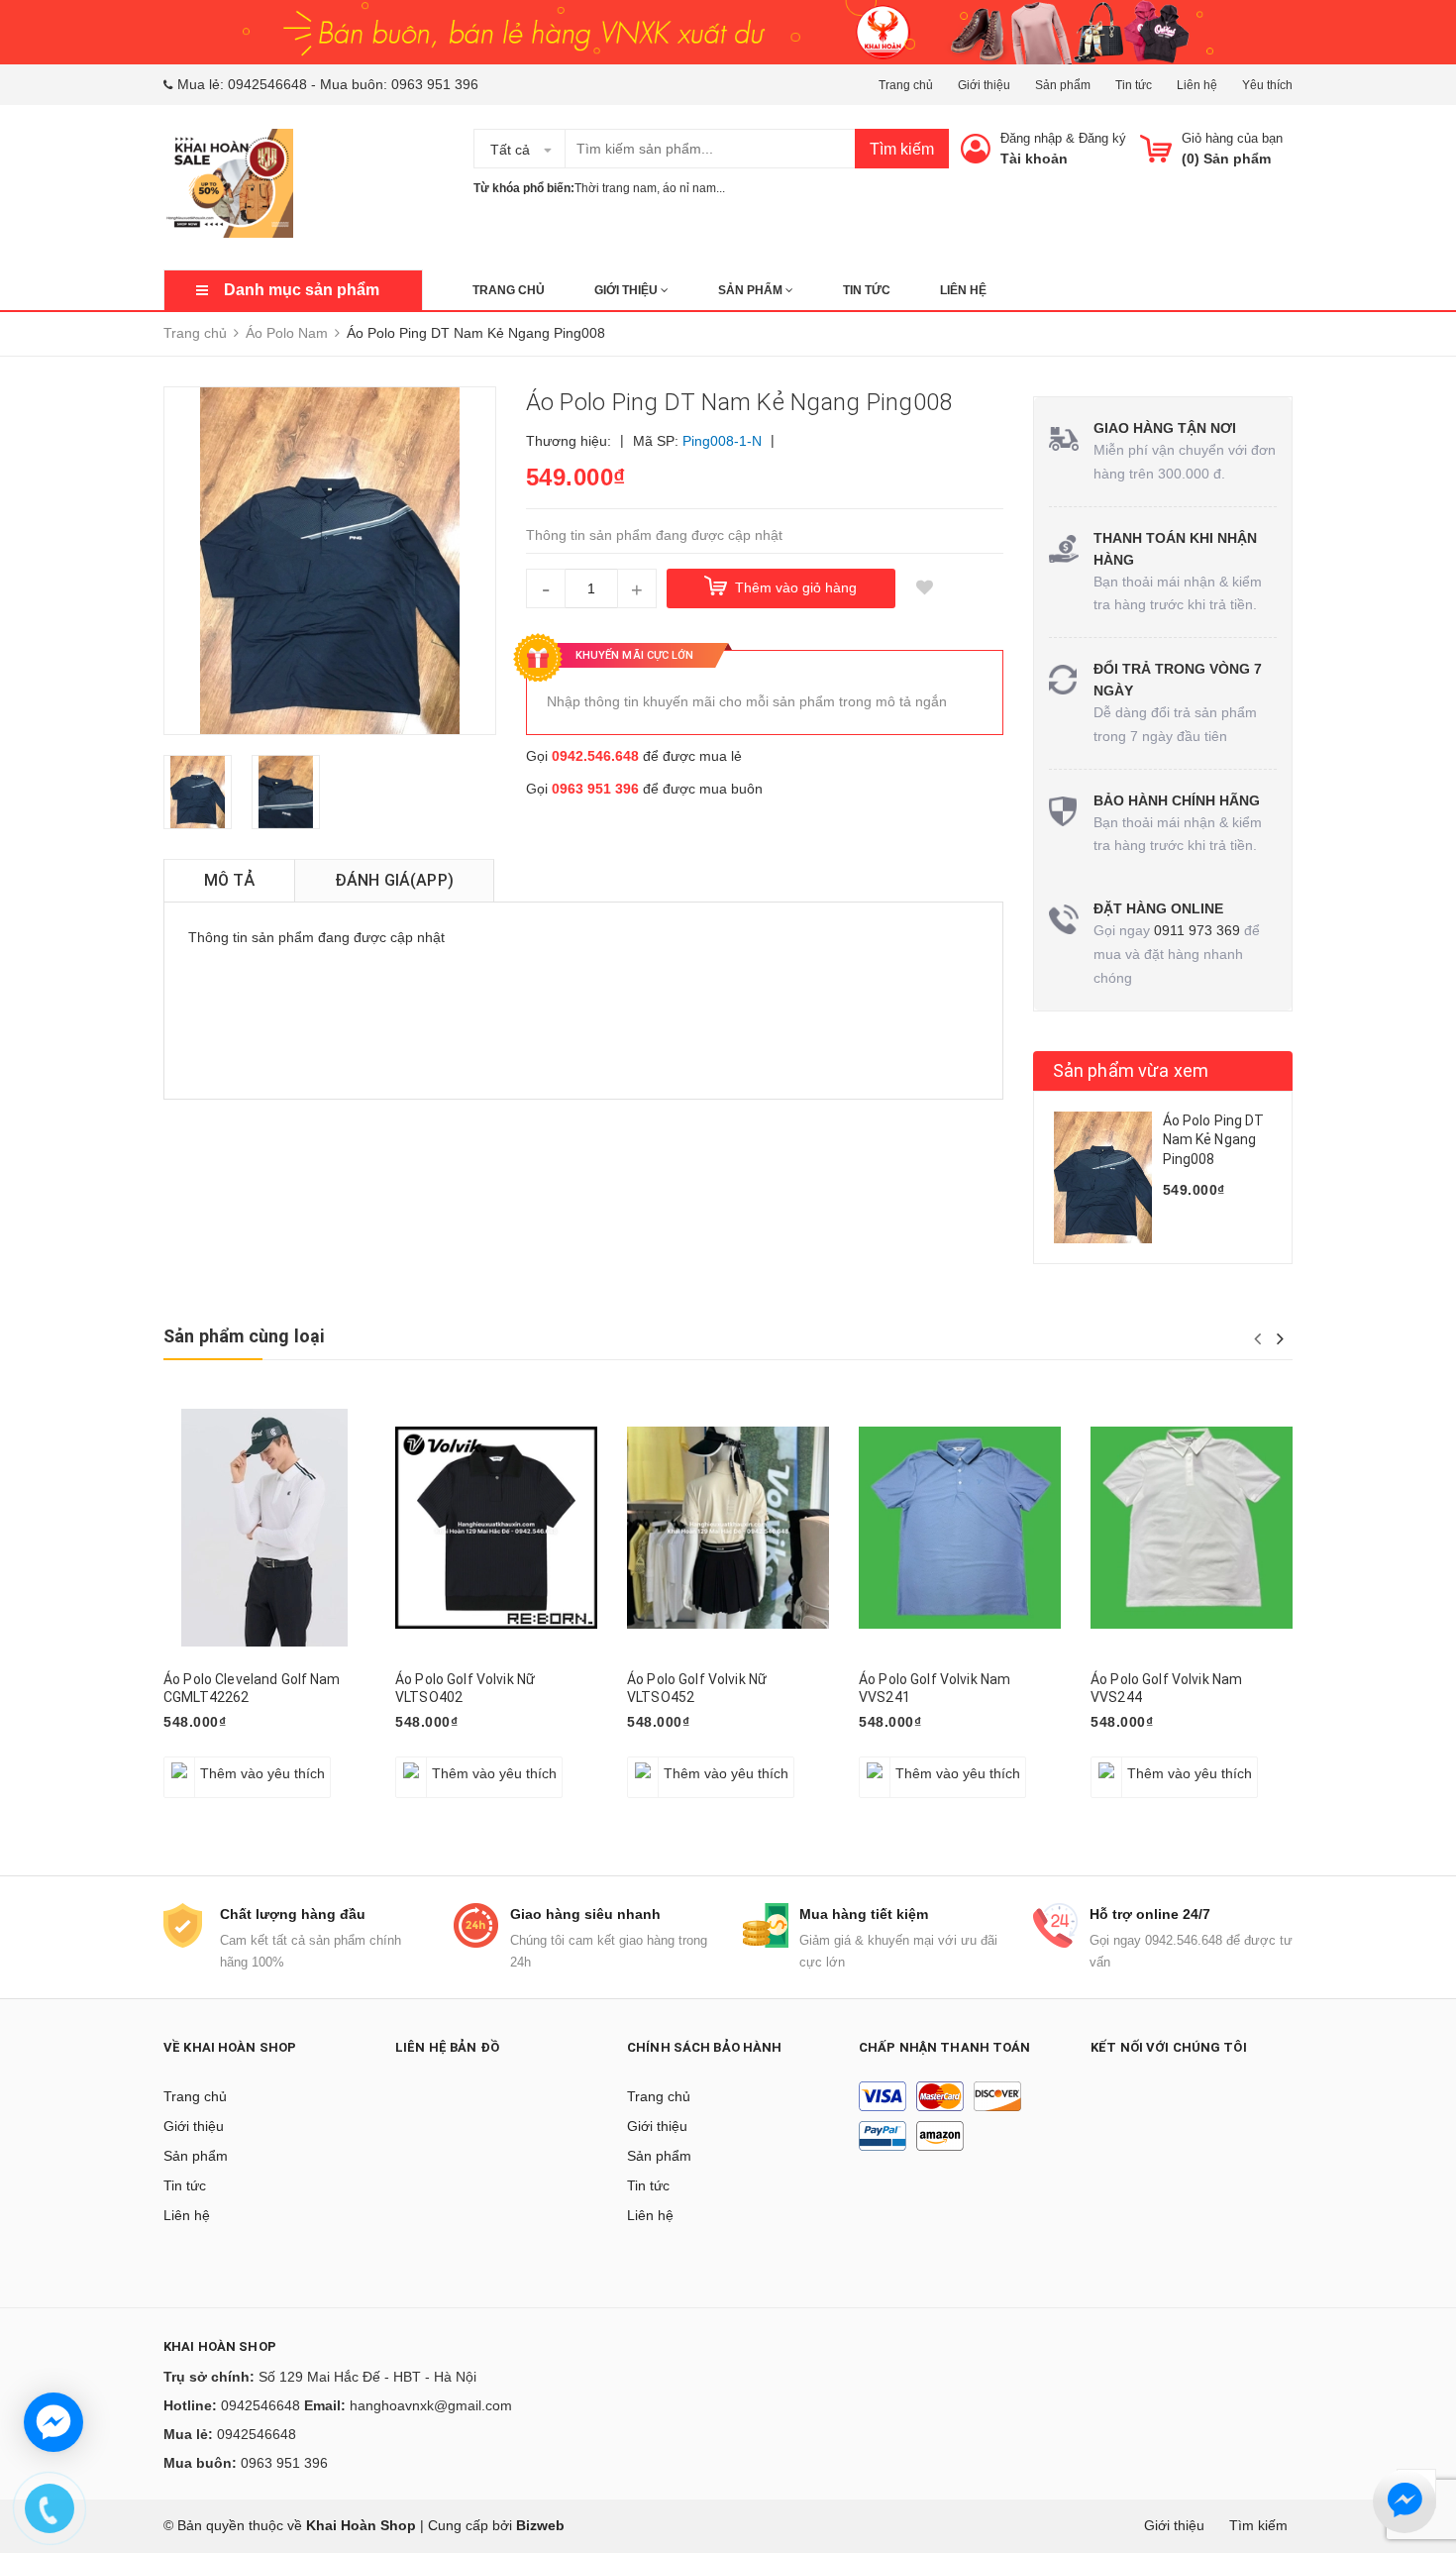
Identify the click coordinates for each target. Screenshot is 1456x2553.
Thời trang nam (616, 188)
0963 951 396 (435, 84)
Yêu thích (1267, 85)
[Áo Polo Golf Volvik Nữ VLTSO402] (496, 1528)
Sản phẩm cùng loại (244, 1336)
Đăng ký (1102, 138)
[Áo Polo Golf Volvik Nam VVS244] (1192, 1528)
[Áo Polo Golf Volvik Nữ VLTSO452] (728, 1528)
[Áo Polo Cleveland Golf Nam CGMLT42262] (264, 1528)
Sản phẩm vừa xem (1131, 1070)
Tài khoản (1034, 159)
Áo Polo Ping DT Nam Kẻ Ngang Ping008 (1214, 1140)
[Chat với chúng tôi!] (53, 2422)
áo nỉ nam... (694, 188)
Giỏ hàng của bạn (1232, 138)
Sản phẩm (1063, 85)
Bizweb (540, 2525)
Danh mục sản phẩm (302, 290)
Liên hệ (1197, 85)
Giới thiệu (984, 85)
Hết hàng (898, 1762)
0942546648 (267, 84)
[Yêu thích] (925, 588)
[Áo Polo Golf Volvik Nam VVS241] (960, 1528)
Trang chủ (906, 85)
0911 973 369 (1197, 930)
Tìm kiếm (902, 149)
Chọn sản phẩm (221, 1762)
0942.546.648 (595, 756)
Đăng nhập (1031, 138)
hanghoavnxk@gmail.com (431, 2405)
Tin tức (1134, 85)
